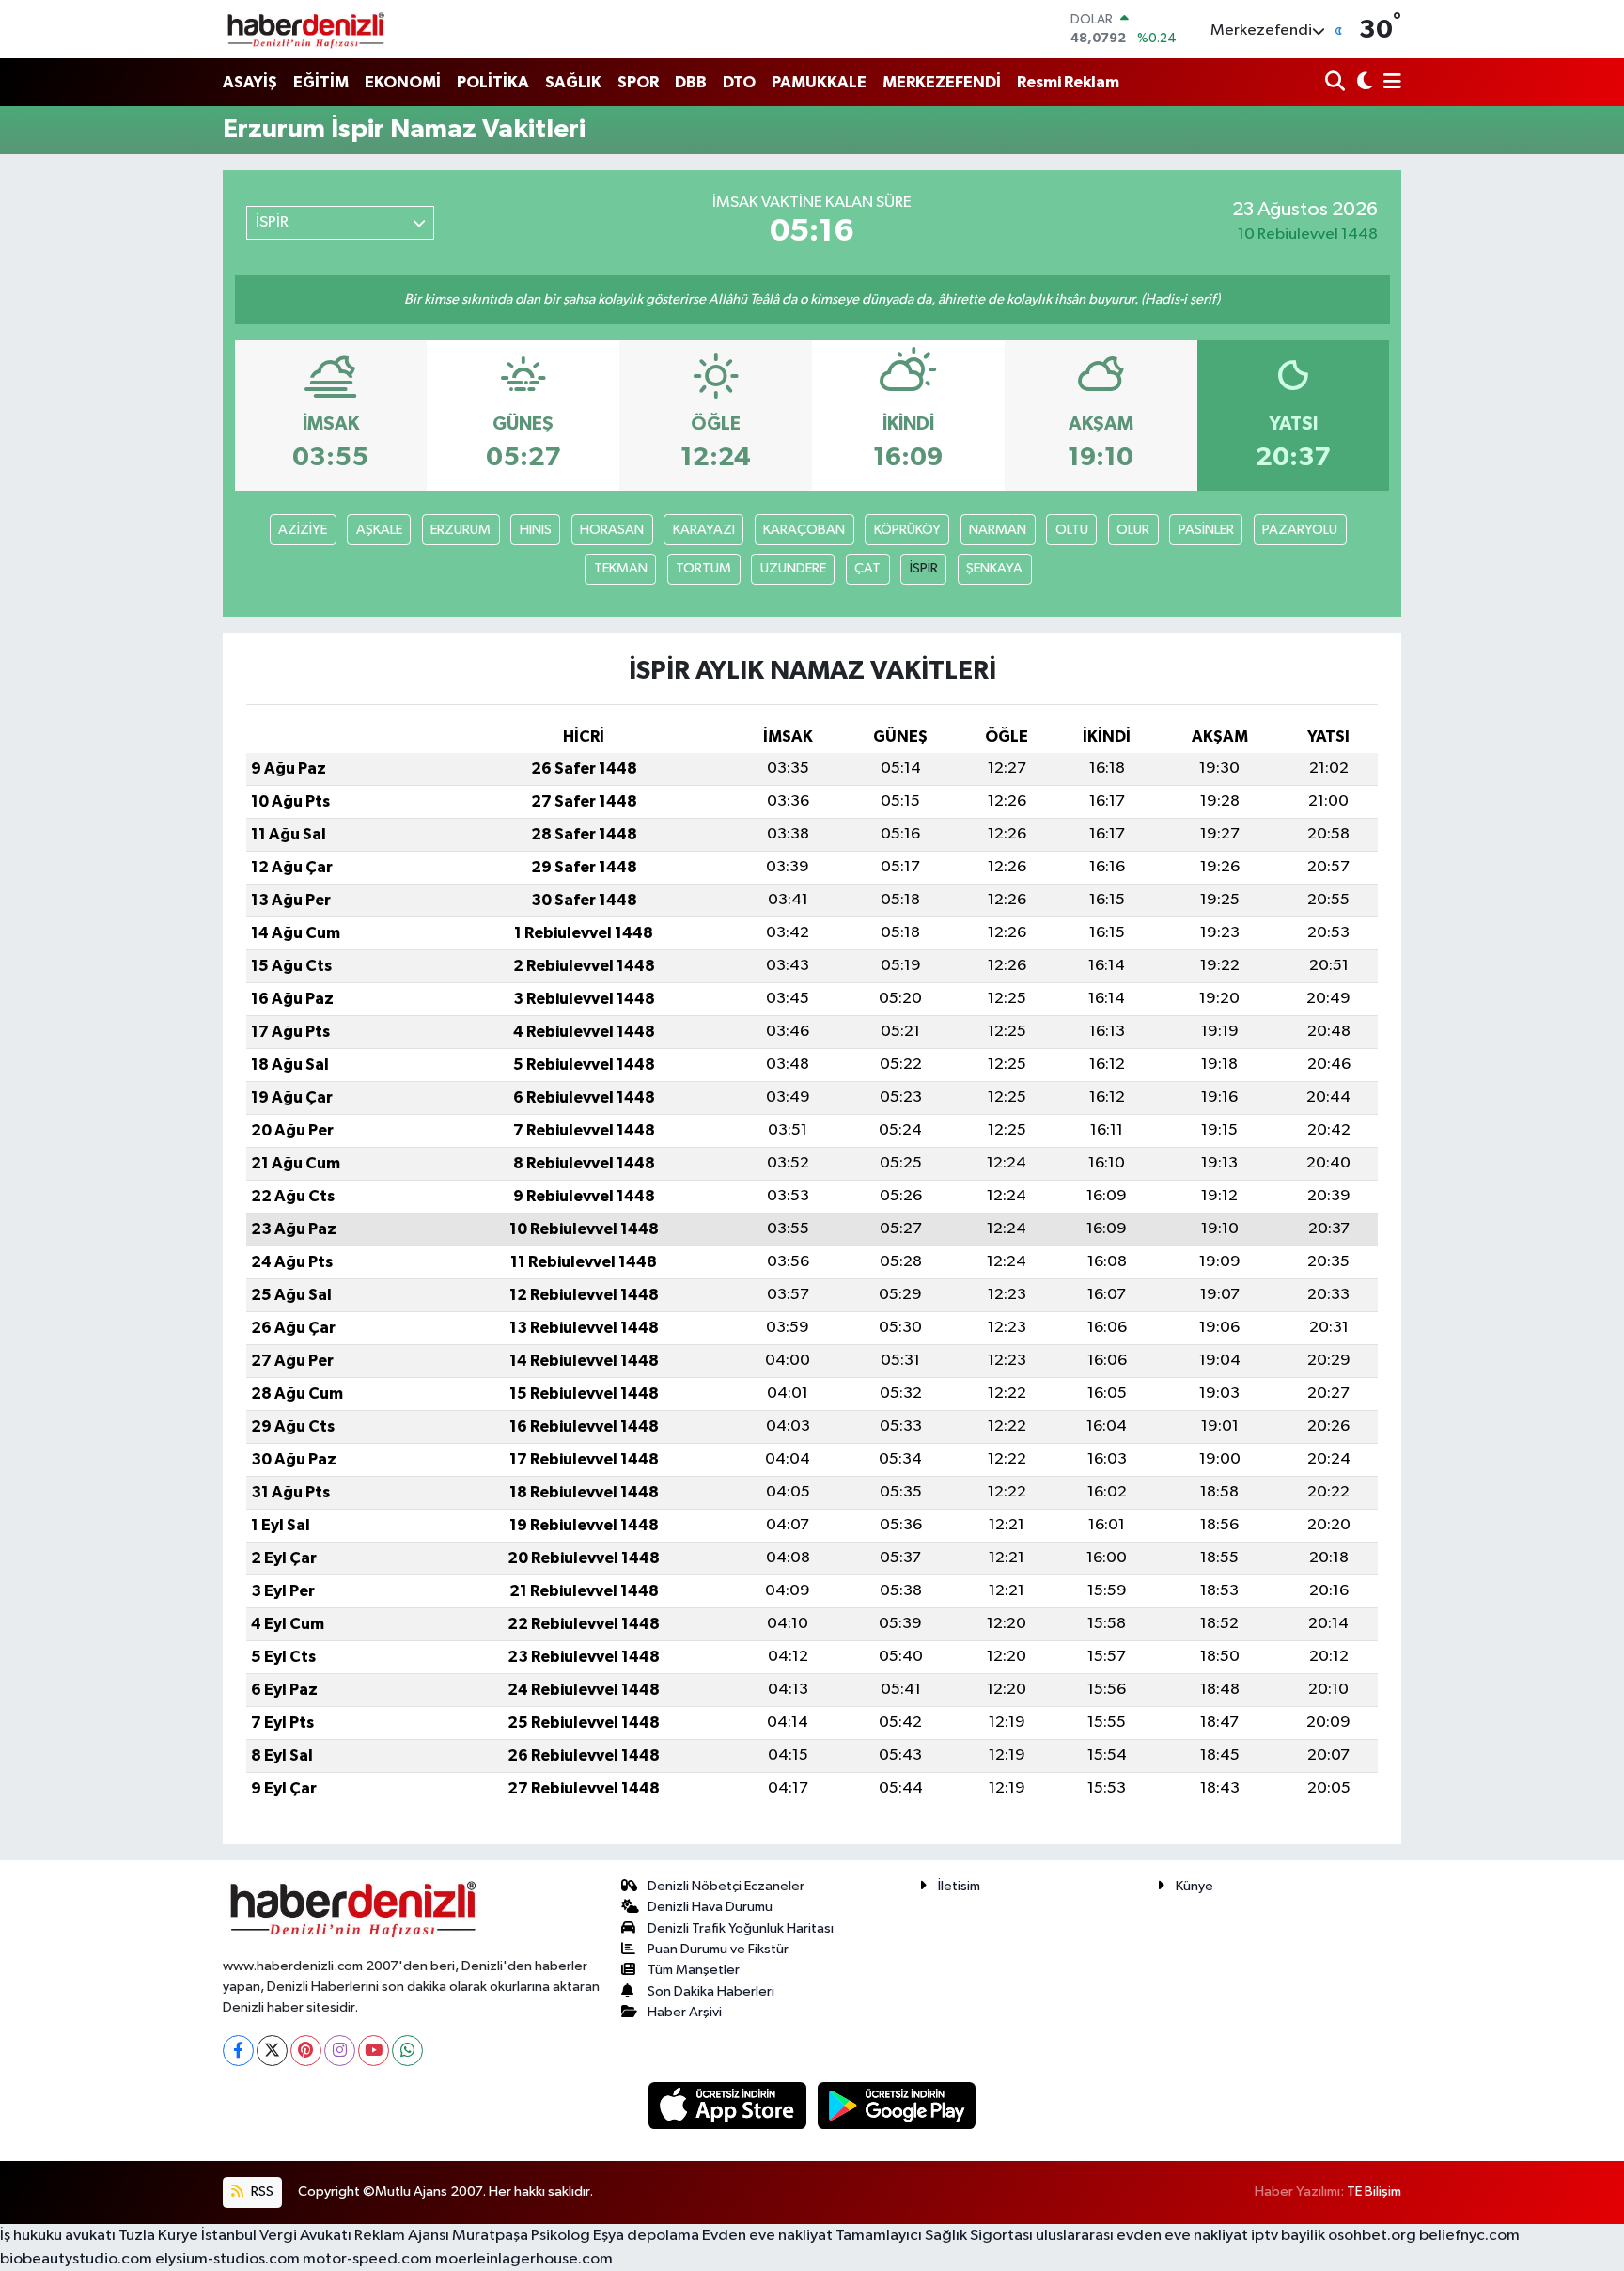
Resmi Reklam (1068, 82)
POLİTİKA (493, 82)
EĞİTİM (321, 82)
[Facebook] (238, 2051)
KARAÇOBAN (804, 530)
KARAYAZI (704, 530)
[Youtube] (374, 2051)
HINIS (536, 530)
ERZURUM (461, 530)
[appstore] (729, 2105)
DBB (691, 82)
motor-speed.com (367, 2259)
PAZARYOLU (1300, 530)
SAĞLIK (573, 82)
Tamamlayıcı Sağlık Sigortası (934, 2236)
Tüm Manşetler (694, 1970)
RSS (261, 2192)
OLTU (1072, 530)
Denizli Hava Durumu (710, 1907)
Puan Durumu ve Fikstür (718, 1949)
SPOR (638, 82)
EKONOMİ (403, 82)
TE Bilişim (1374, 2192)
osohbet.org (1372, 2236)
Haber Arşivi (685, 2012)
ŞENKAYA (994, 568)
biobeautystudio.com (76, 2259)
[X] (272, 2051)
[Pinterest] (306, 2051)
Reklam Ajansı (402, 2236)
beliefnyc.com (1469, 2236)
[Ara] (1337, 83)
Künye (1195, 1886)
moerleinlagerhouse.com (524, 2259)
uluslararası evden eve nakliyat (1142, 2236)
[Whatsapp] (407, 2051)
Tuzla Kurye (158, 2236)
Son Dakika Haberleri (711, 1991)
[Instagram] (340, 2051)
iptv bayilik (1288, 2236)
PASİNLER (1206, 530)
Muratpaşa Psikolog (521, 2236)
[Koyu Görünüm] (1362, 83)
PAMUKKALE (819, 82)
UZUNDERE (793, 568)
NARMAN (998, 530)
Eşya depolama (646, 2236)
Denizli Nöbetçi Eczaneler (726, 1886)
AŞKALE (379, 530)
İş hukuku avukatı (58, 2236)
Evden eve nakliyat (767, 2236)
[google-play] (897, 2105)
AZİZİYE (303, 530)
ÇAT (867, 568)
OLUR (1133, 530)
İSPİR (924, 568)
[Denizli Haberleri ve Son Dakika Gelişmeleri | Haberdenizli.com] (305, 29)
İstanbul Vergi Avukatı (276, 2236)
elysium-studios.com (227, 2259)
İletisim (959, 1886)
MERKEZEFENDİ (942, 82)
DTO (739, 82)
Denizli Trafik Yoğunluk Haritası (741, 1928)
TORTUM (703, 568)
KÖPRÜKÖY (907, 530)
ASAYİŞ (250, 82)
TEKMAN (621, 568)
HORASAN (612, 530)
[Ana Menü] (1389, 83)
